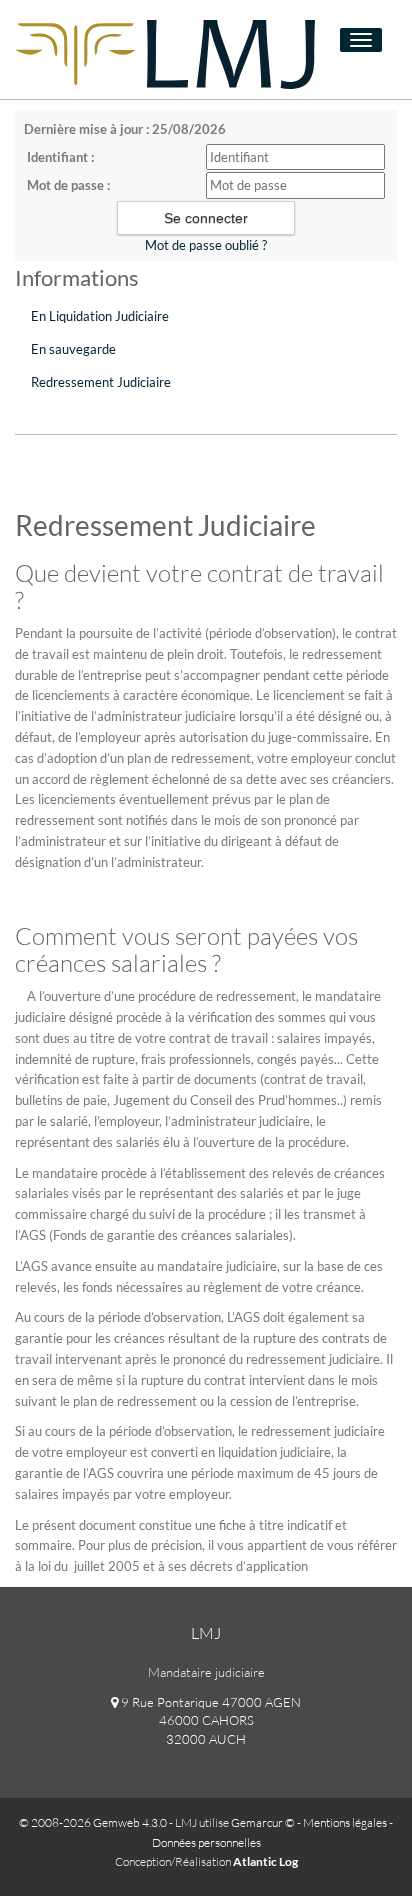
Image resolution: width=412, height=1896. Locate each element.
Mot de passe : (68, 185)
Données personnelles (206, 1842)
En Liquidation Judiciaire (100, 316)
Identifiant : (60, 157)
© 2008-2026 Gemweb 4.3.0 (93, 1822)
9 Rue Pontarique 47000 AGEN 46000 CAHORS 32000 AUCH (209, 1720)
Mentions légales (345, 1822)
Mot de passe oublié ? (206, 245)
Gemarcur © (263, 1822)
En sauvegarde (73, 349)
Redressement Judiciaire (101, 382)
